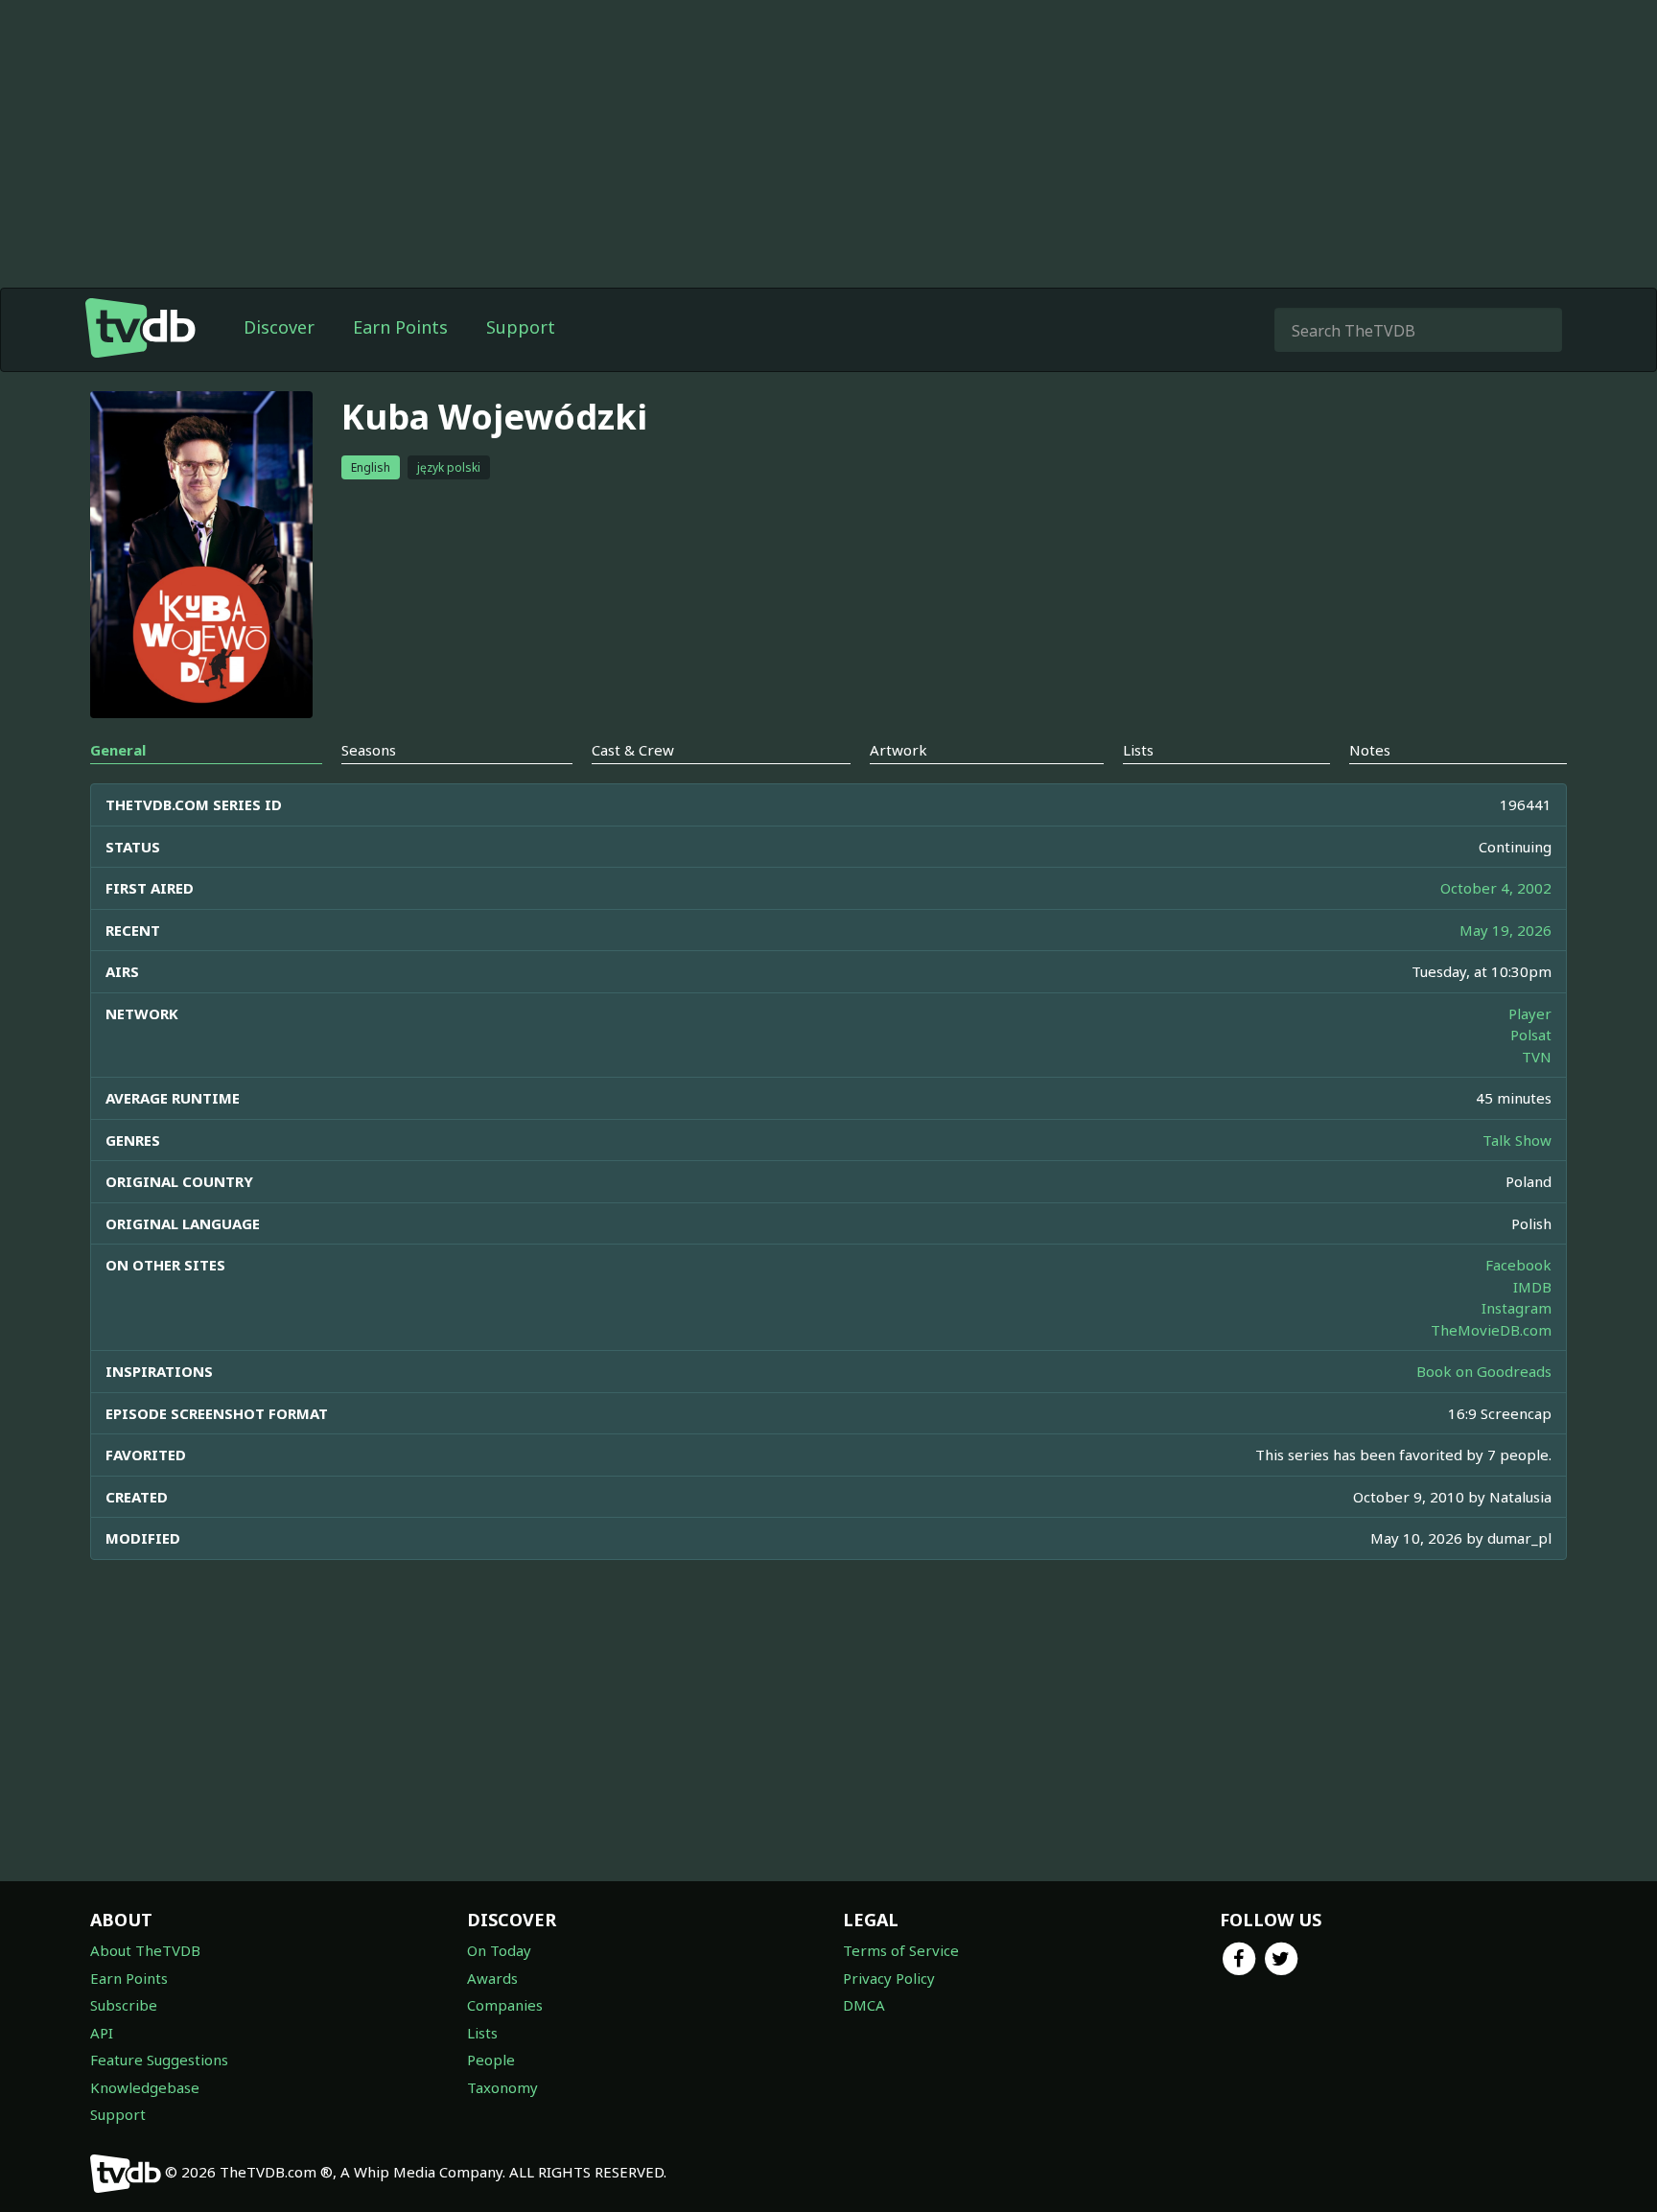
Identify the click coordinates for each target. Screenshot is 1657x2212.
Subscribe (124, 2005)
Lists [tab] (1138, 750)
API (102, 2033)
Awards (492, 1978)
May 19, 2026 (1505, 930)
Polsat (1531, 1035)
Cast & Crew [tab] (633, 750)
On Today (499, 1950)
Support (521, 327)
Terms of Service (901, 1950)
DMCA (864, 2005)
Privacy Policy (889, 1978)
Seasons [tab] (369, 750)
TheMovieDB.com (1491, 1330)
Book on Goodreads (1484, 1371)
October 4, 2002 (1496, 888)
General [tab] (118, 750)
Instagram (1517, 1308)
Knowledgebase (145, 2087)
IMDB (1532, 1287)
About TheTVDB (145, 1950)
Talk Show (1517, 1140)
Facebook (1518, 1265)
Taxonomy (502, 2087)
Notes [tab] (1370, 750)
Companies (505, 2005)
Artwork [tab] (899, 750)
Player (1530, 1013)
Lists (482, 2033)
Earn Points (400, 327)
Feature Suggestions (159, 2060)
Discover (279, 327)
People (491, 2060)
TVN (1537, 1057)
